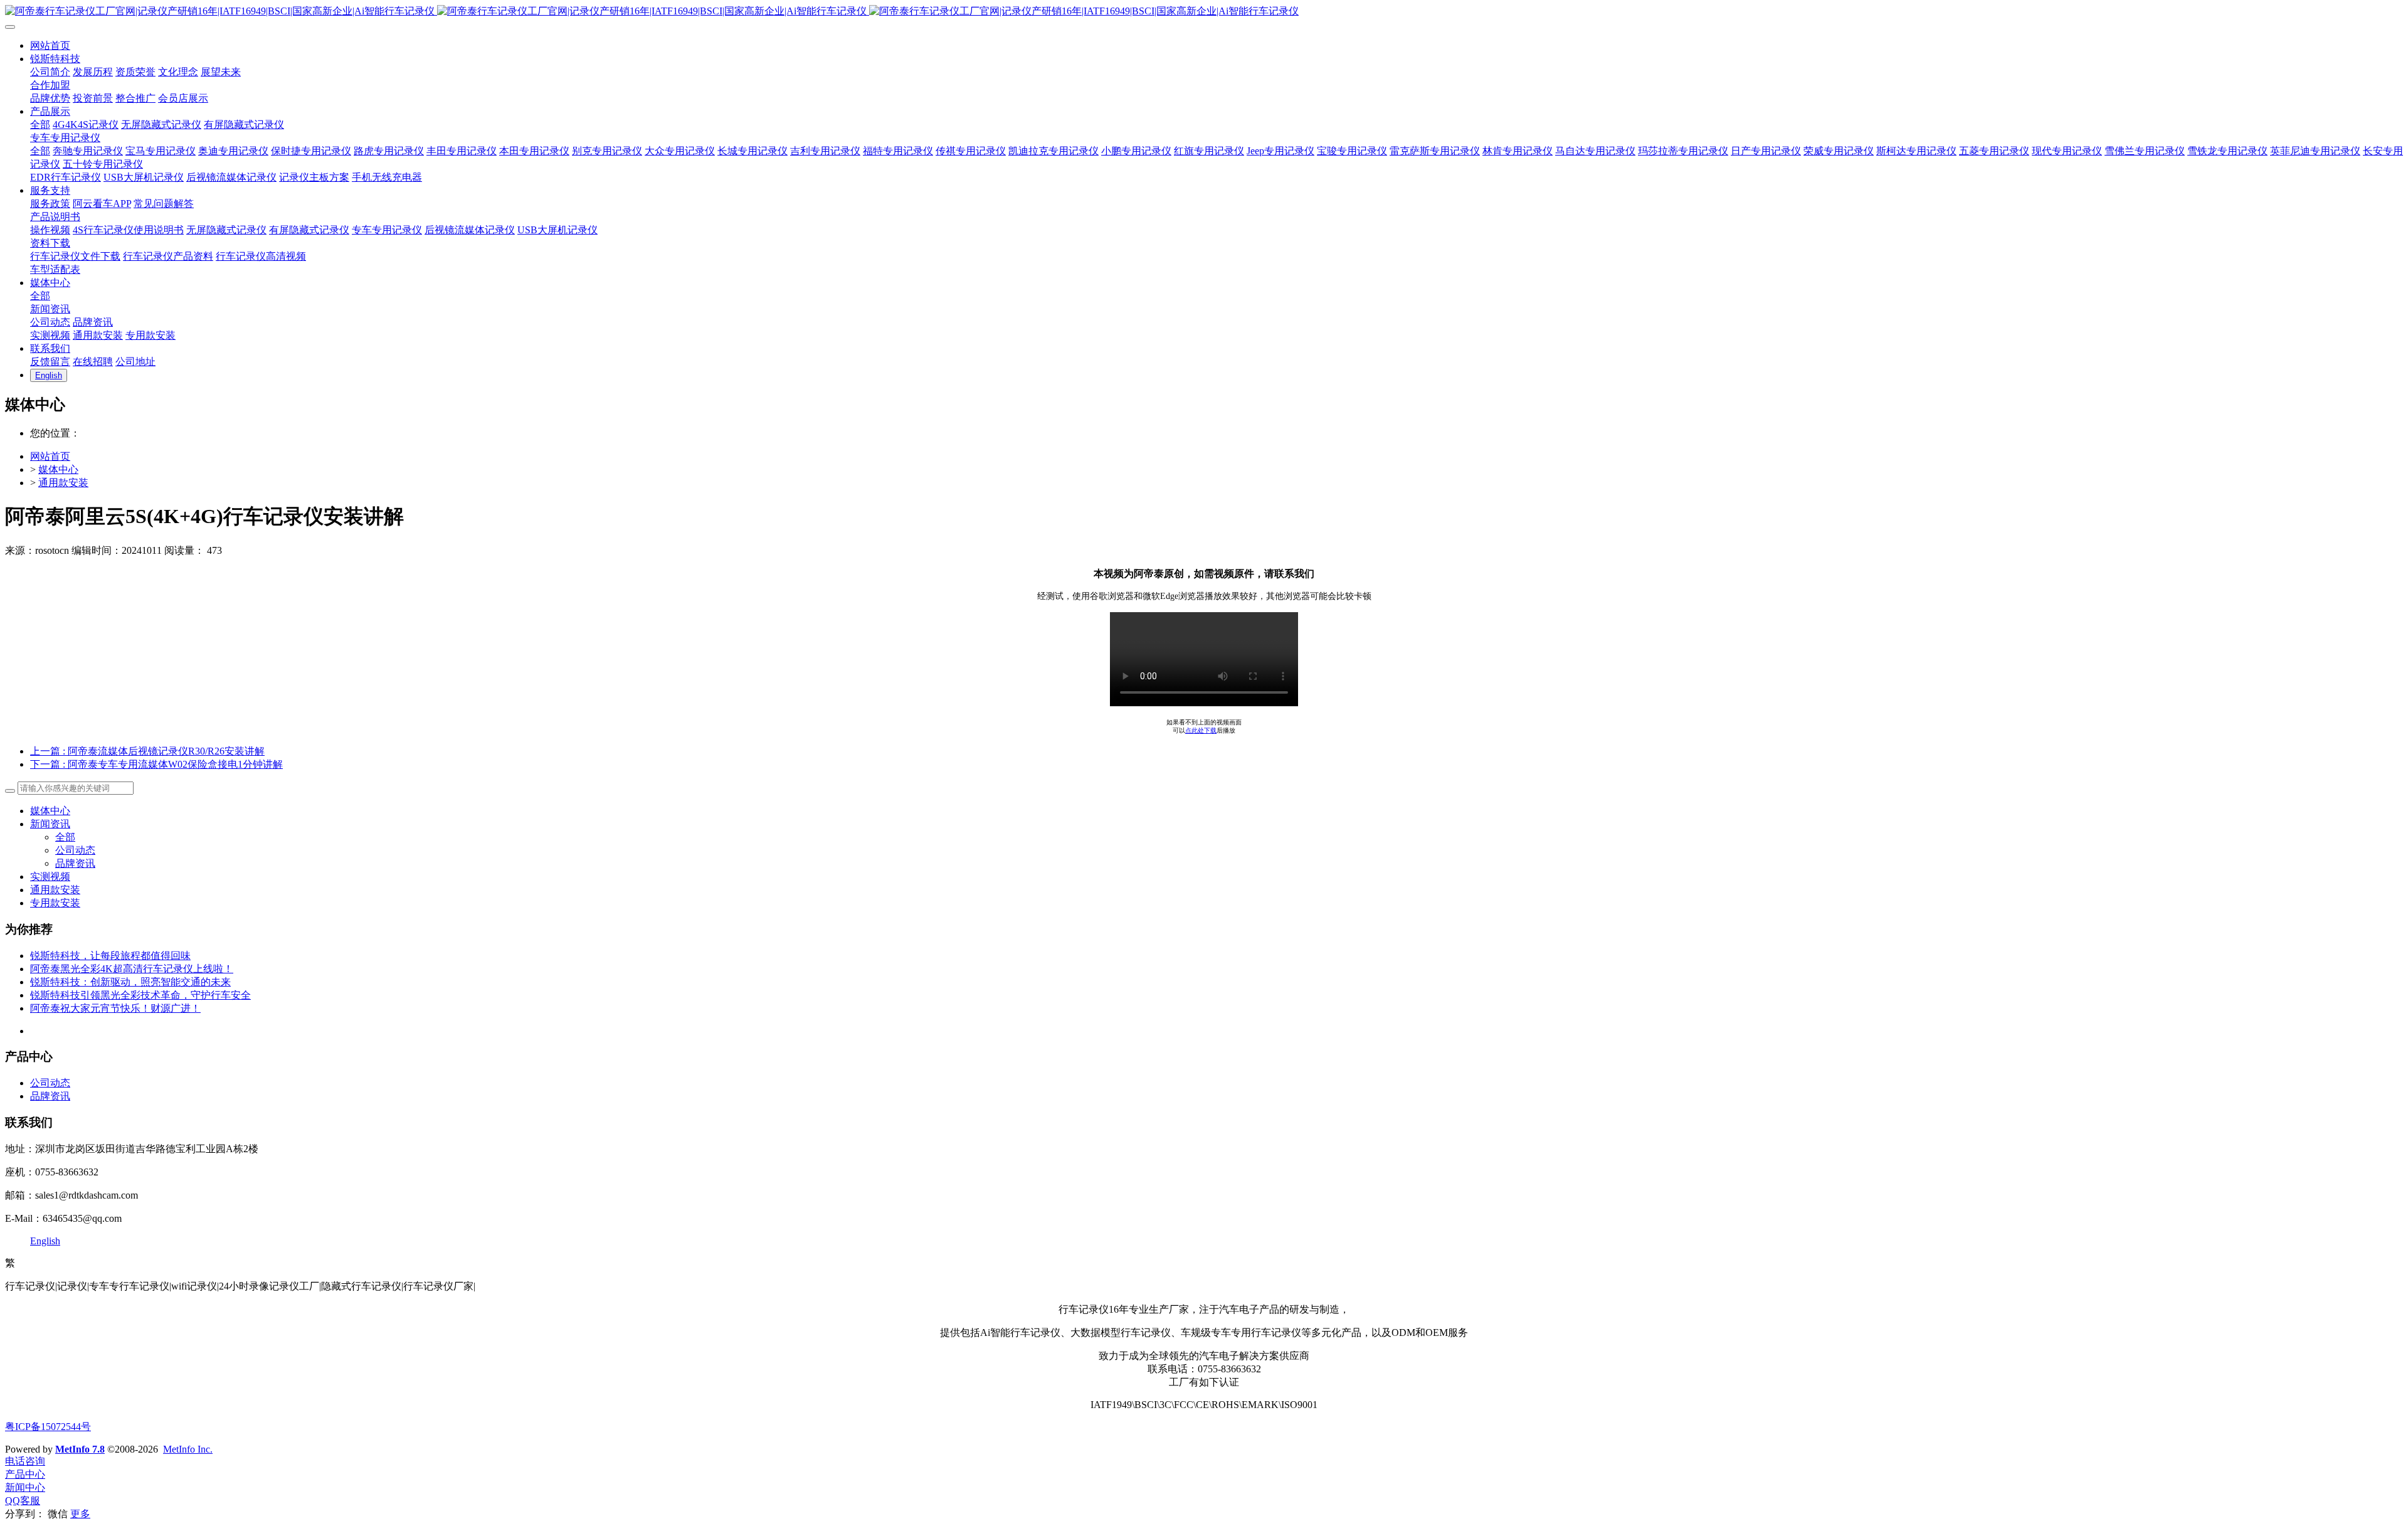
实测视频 (50, 877)
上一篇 (147, 751)
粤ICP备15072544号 (48, 1427)
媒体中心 (58, 469)
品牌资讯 (75, 863)
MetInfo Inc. (188, 1449)
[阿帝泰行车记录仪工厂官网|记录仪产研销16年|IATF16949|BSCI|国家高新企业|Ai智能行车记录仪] (1204, 12)
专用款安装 (55, 903)
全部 (40, 125)
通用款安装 (63, 483)
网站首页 (50, 456)
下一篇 (156, 764)
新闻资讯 (50, 824)
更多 (80, 1514)
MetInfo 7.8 (80, 1449)
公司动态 (75, 850)
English (45, 1241)
